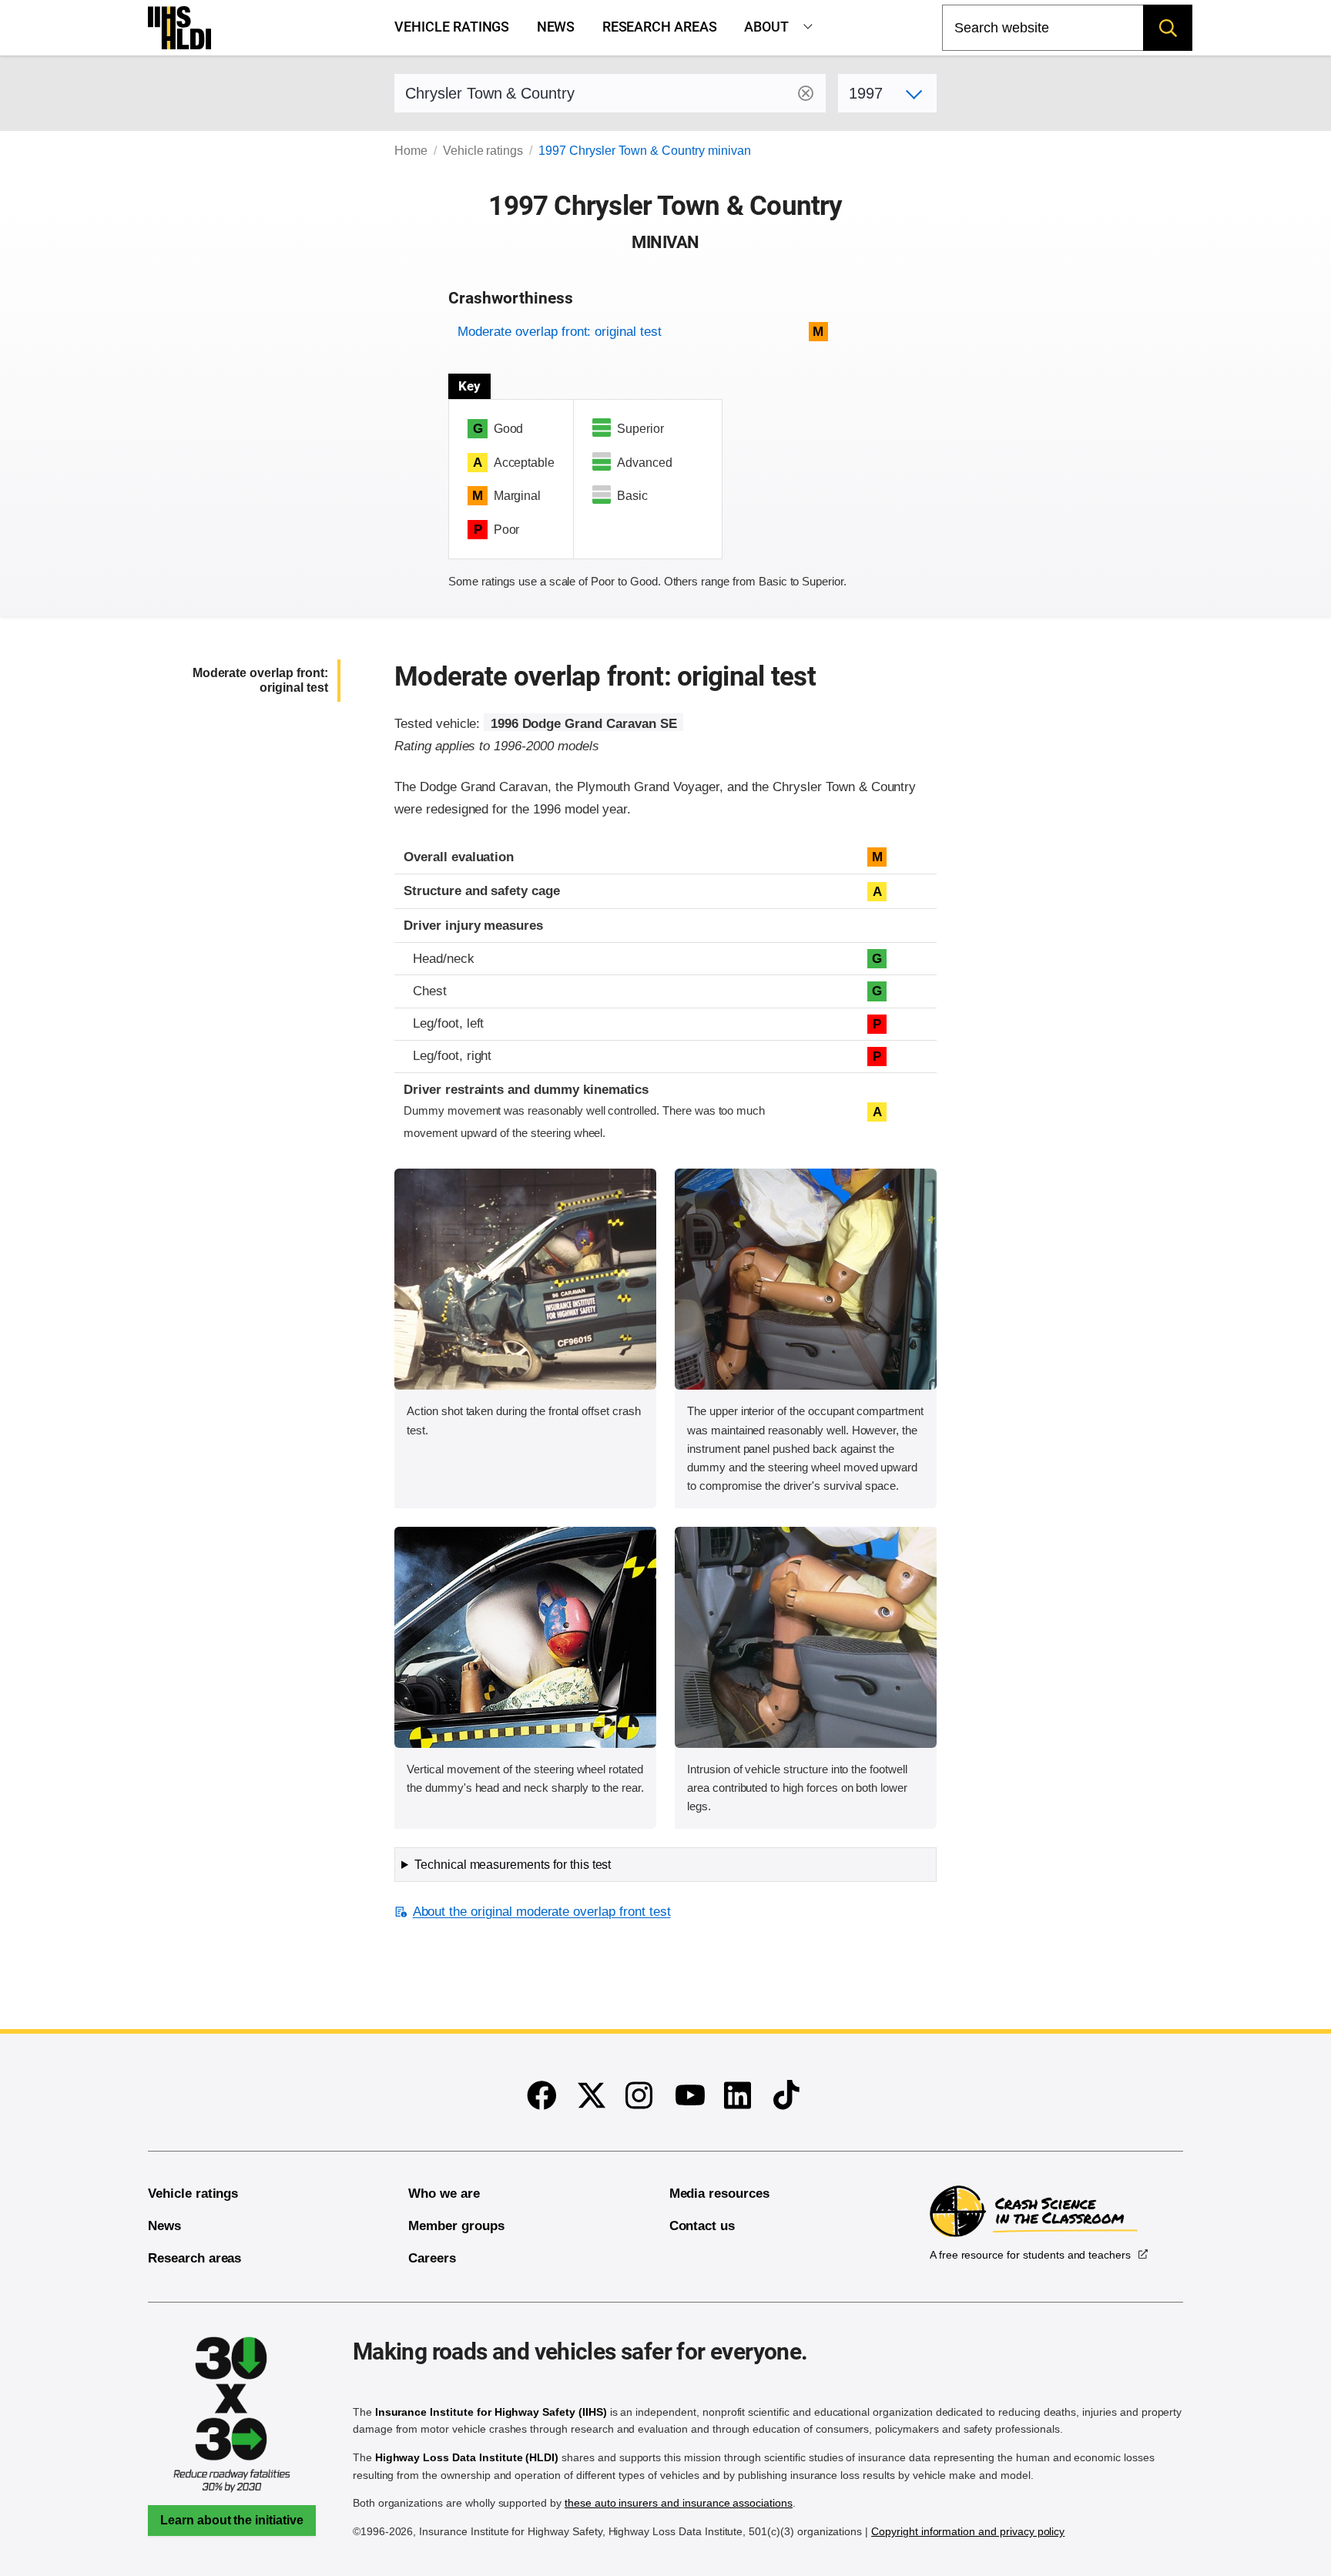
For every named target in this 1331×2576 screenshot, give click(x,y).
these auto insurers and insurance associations (679, 2503)
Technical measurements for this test (513, 1865)
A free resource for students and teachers (1030, 2255)
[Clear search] (806, 93)
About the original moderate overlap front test (541, 1912)
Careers (432, 2258)
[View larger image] (525, 1279)
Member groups (456, 2226)
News (556, 27)
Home (411, 151)
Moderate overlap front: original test (559, 332)
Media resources (719, 2194)
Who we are (444, 2194)
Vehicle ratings (452, 27)
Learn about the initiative (232, 2520)
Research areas (660, 27)
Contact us (702, 2226)
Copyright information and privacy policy (968, 2531)
